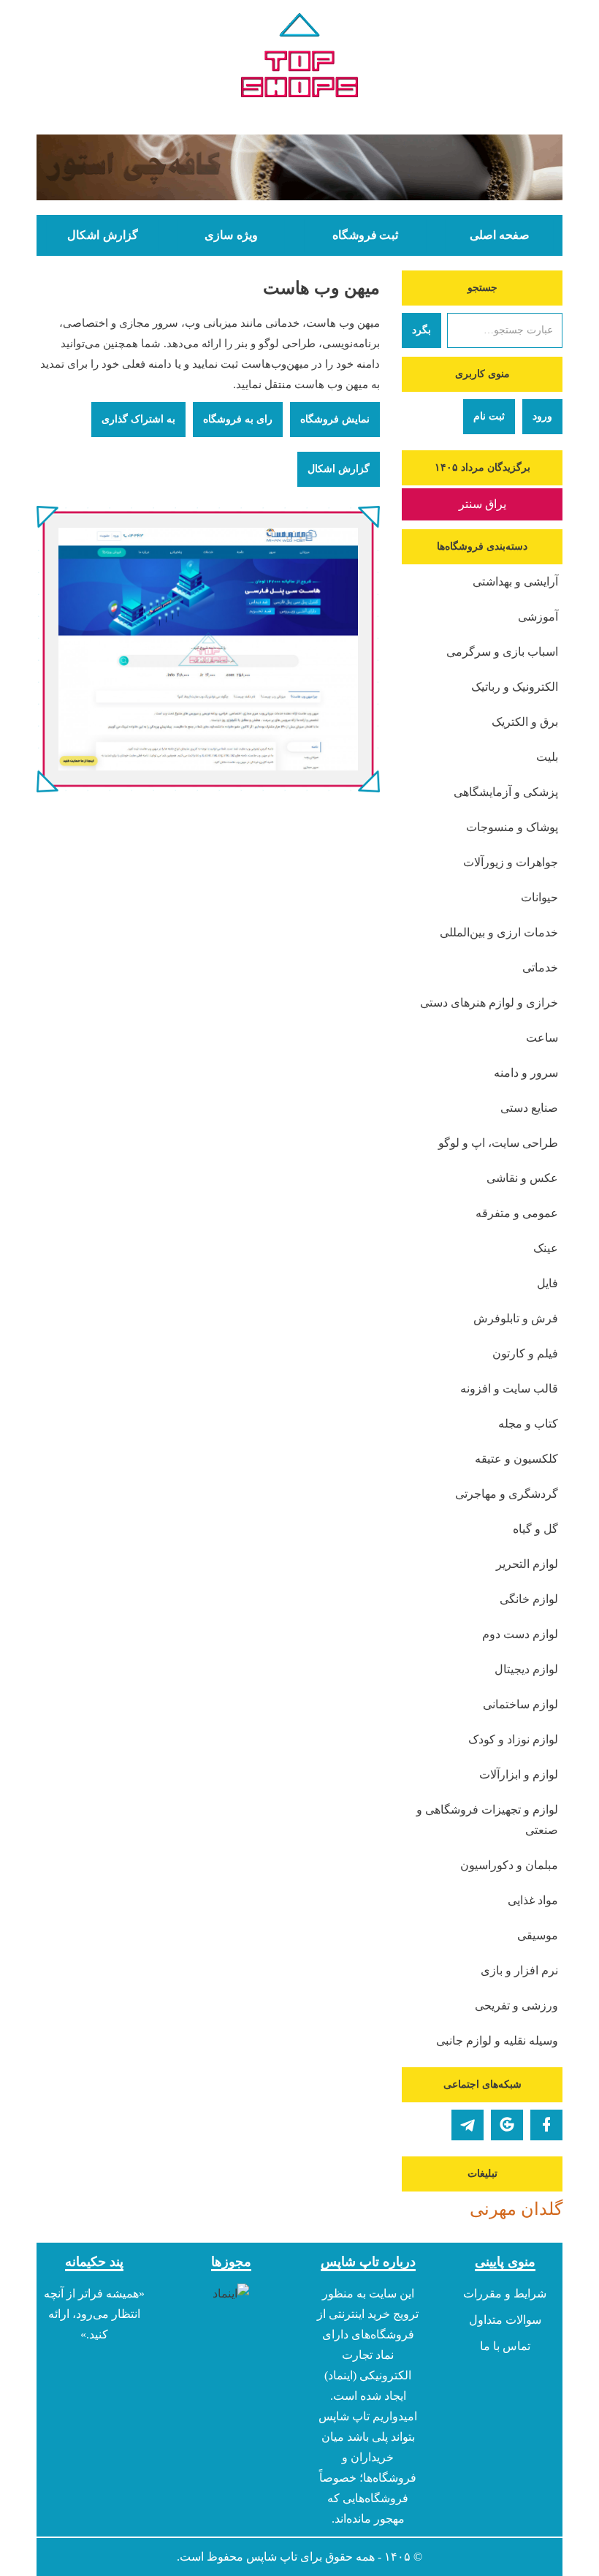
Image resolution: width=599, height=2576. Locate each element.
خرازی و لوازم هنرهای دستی (489, 1003)
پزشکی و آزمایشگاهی (506, 792)
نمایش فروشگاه (335, 419)
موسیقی (538, 1935)
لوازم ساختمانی (520, 1704)
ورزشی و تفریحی (516, 2005)
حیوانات (539, 897)
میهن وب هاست (321, 288)
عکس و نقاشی (522, 1178)
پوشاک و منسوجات (512, 827)
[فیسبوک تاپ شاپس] (546, 2125)
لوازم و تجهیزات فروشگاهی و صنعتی (487, 1820)
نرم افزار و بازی (519, 1970)
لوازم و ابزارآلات (519, 1774)
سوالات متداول (505, 2320)
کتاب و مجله (528, 1424)
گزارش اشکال (102, 235)
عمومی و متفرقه (517, 1213)
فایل (548, 1283)
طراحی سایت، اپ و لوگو (498, 1143)
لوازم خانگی (529, 1599)
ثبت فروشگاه (365, 235)
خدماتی (540, 967)
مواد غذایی (533, 1900)
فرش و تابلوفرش (516, 1318)
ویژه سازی (231, 235)
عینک (546, 1248)
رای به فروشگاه (238, 419)
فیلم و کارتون (525, 1353)
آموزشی (538, 617)
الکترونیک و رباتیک (515, 687)
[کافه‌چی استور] (299, 167)
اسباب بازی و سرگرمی (502, 652)
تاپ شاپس (272, 2557)
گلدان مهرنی (516, 2209)
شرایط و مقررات (505, 2293)
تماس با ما (505, 2346)
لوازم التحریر (527, 1564)
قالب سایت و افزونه (509, 1389)
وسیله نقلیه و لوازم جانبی (497, 2041)
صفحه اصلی (500, 235)
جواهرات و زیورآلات (511, 862)
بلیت (547, 757)
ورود (542, 416)
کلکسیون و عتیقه (516, 1459)
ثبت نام (489, 416)
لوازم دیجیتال (526, 1669)
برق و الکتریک (525, 722)
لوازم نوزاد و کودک (513, 1739)
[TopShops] (299, 58)
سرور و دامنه (526, 1073)
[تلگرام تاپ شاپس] (468, 2125)
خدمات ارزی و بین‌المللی (499, 932)
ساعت (542, 1038)
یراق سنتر (482, 504)
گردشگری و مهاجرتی (507, 1494)
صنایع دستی (529, 1108)
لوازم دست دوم (520, 1634)
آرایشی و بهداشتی (515, 582)
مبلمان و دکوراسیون (509, 1865)
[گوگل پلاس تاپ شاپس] (507, 2125)
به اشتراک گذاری (138, 419)
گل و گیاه (535, 1529)
